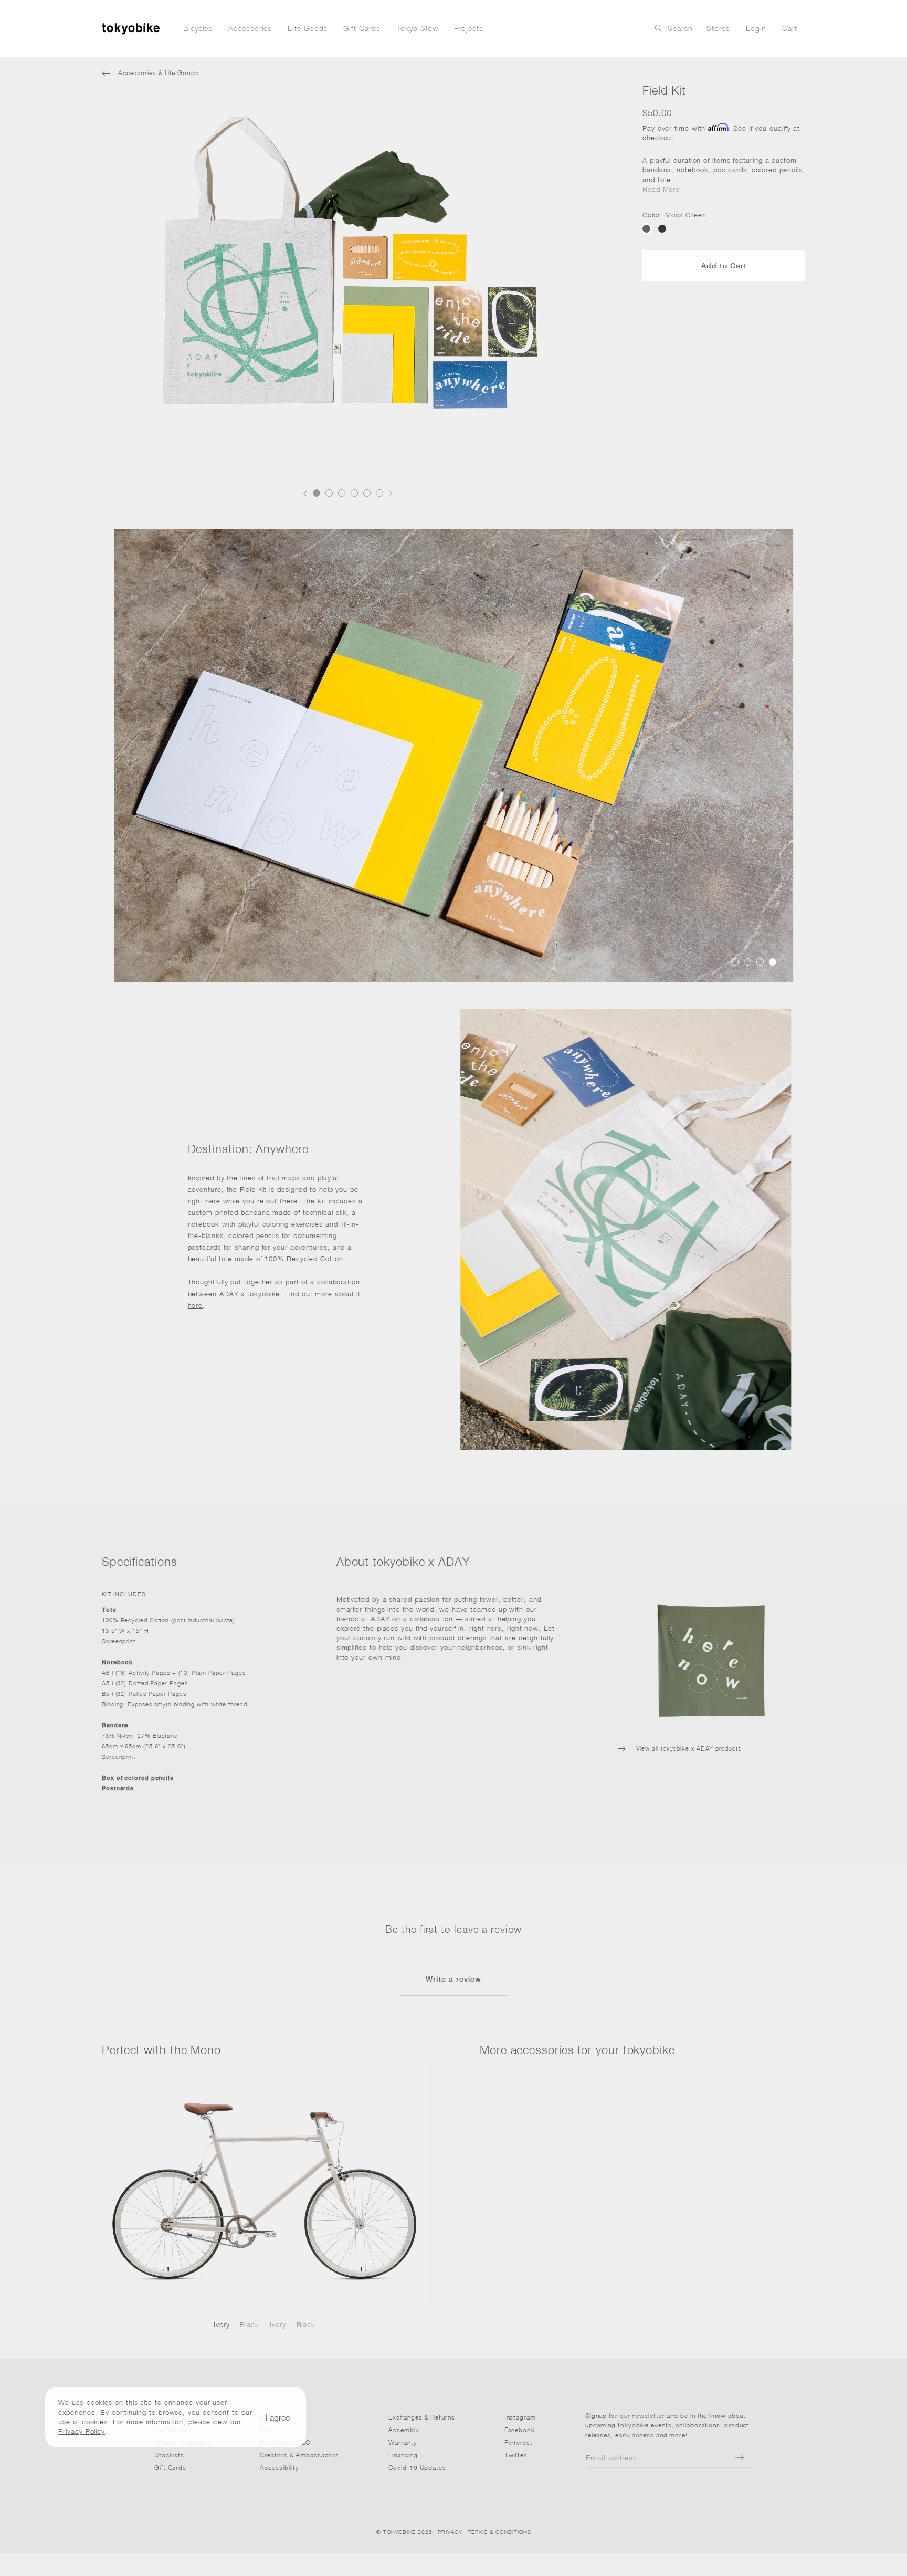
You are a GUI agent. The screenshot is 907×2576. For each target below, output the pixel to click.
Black (250, 2324)
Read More (661, 189)
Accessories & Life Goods (150, 73)
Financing (403, 2455)
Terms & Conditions (499, 2532)
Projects (469, 28)
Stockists (169, 2455)
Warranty (403, 2442)
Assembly (404, 2430)
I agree (278, 2417)
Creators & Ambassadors (299, 2455)
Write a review (454, 1979)
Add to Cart (724, 266)
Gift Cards (362, 28)
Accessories (250, 28)
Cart (790, 28)
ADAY (380, 1619)
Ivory (222, 2324)
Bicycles (198, 28)
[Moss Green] (646, 229)
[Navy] (662, 229)
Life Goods (308, 28)
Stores (718, 28)
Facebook (520, 2430)
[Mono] (265, 2185)
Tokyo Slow (417, 28)
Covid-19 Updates (417, 2468)
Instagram (520, 2417)
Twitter (515, 2455)
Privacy (450, 2532)
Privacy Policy (82, 2431)
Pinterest (519, 2442)
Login (756, 28)
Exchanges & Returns (421, 2417)
